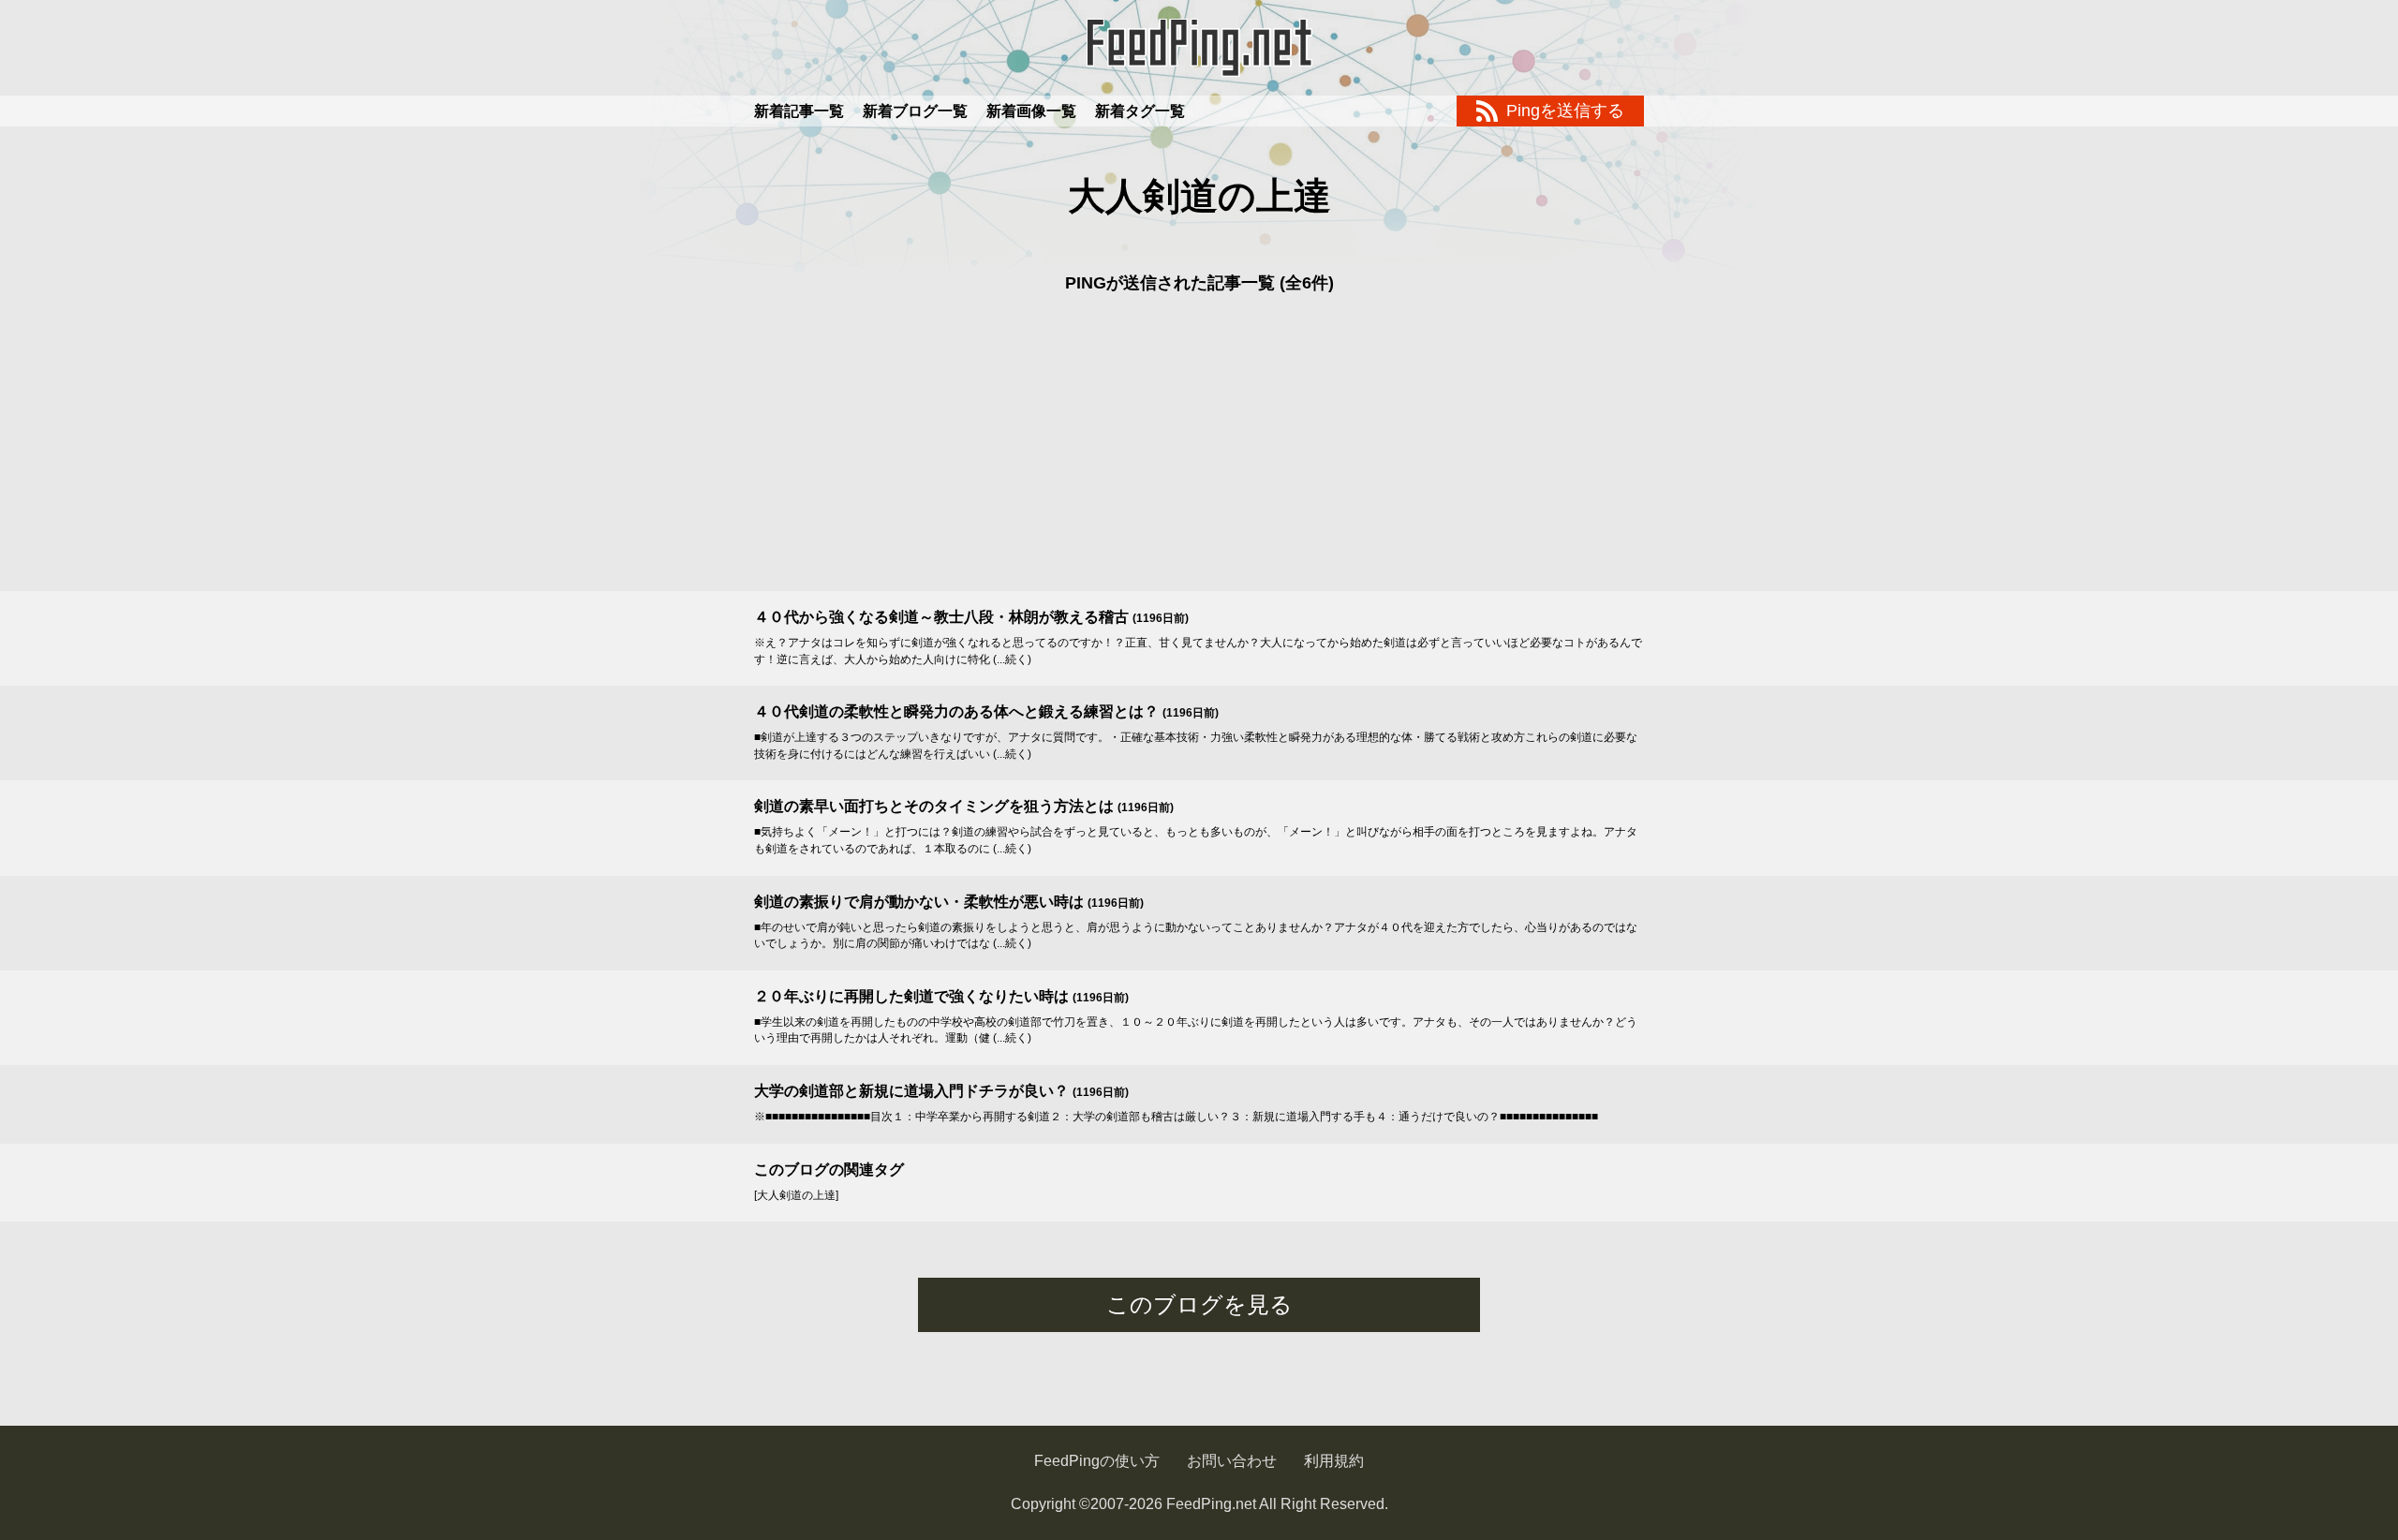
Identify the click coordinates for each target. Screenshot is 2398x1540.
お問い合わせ (1232, 1461)
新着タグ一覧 (1140, 111)
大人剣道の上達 (1199, 196)
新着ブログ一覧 (915, 111)
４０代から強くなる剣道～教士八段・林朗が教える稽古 (941, 617)
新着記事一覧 (799, 111)
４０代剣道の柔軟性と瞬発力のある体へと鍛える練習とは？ (956, 711)
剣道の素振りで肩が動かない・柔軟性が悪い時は (919, 902)
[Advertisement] (1199, 451)
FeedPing (1199, 48)
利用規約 (1334, 1461)
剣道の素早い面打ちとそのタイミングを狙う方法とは (934, 806)
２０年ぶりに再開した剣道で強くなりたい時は (911, 996)
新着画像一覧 (1031, 111)
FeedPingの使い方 (1097, 1461)
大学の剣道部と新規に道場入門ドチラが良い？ (911, 1091)
